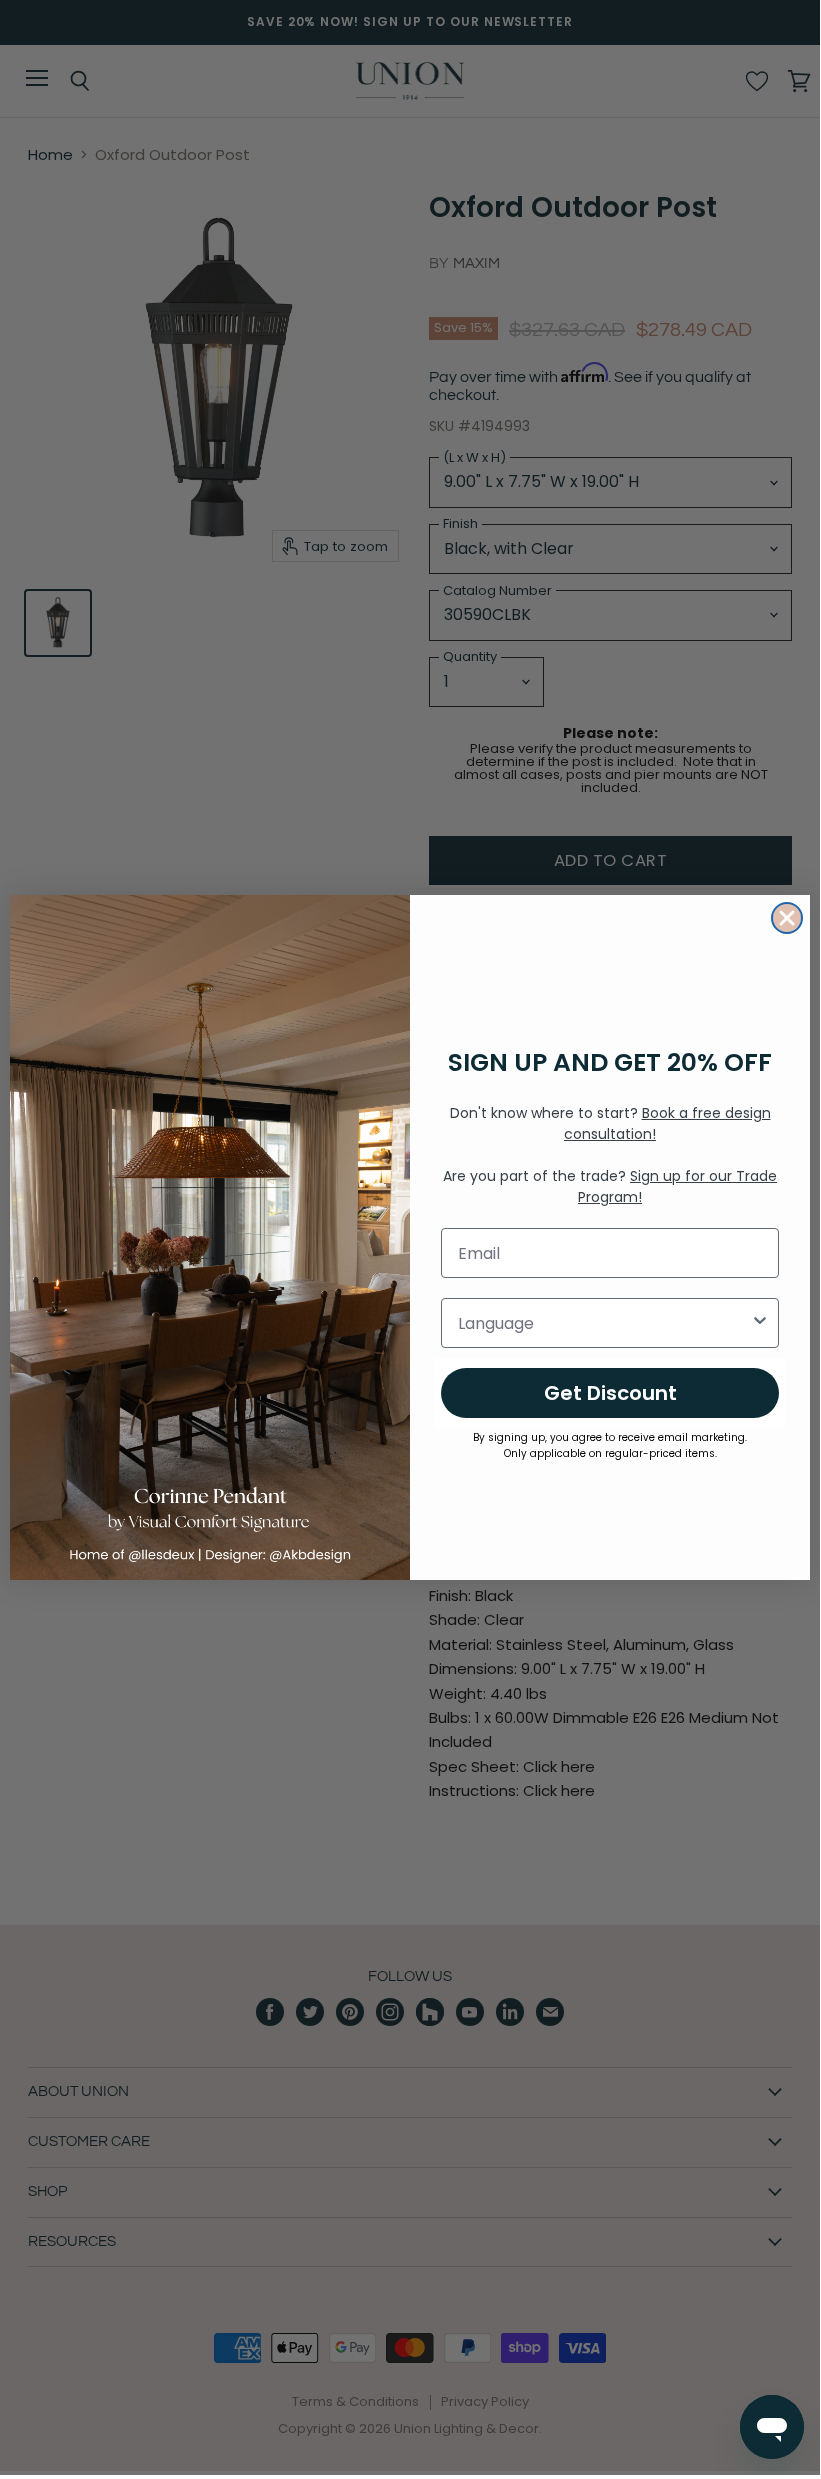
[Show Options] (760, 1323)
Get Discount (610, 1393)
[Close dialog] (787, 918)
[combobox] (604, 1323)
